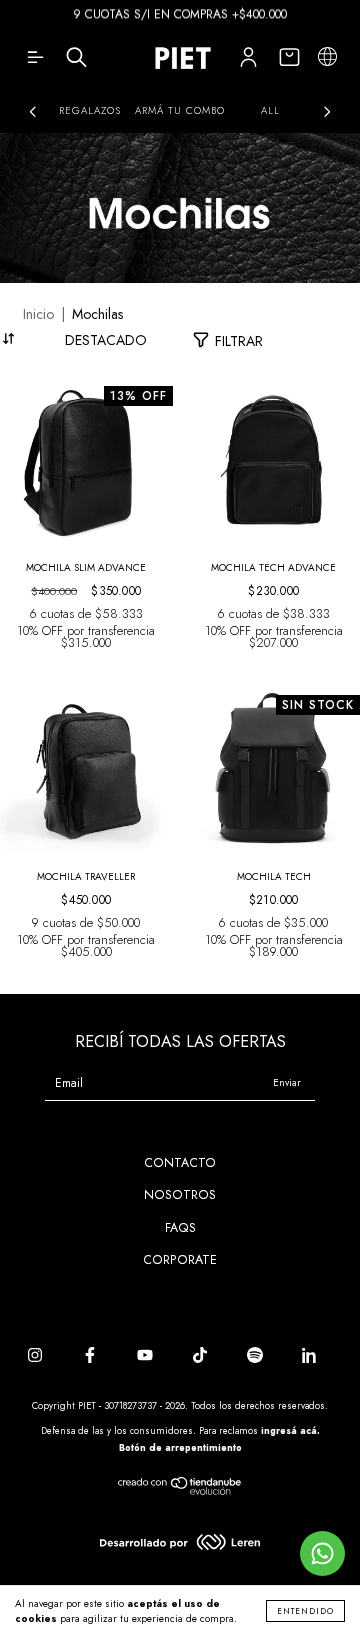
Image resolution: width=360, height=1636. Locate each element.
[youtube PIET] (147, 1356)
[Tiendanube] (180, 1492)
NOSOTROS (180, 1195)
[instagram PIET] (37, 1356)
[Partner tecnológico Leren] (180, 1546)
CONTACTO (180, 1163)
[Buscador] (76, 62)
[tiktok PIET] (202, 1356)
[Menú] (35, 62)
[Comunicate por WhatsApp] (322, 1553)
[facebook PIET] (92, 1356)
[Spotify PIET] (257, 1356)
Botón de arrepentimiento (180, 1447)
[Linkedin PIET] (310, 1356)
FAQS (180, 1228)
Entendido (305, 1611)
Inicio (38, 314)
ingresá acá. (290, 1430)
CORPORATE (180, 1260)
